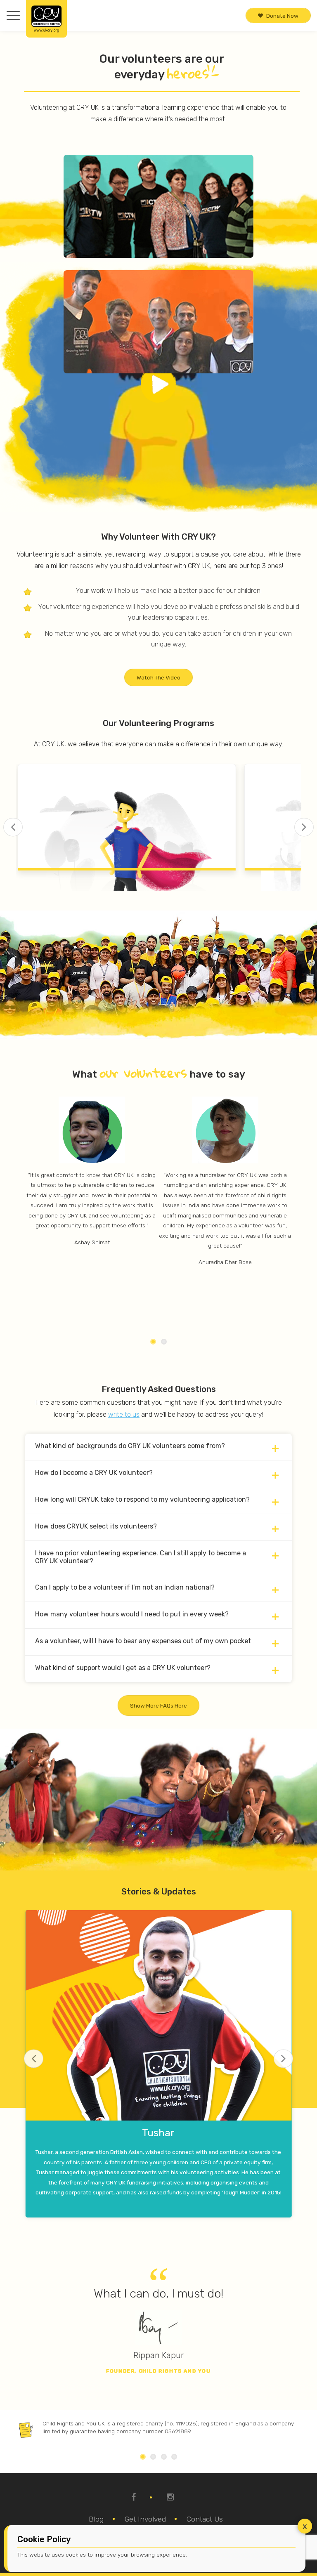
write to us (124, 1414)
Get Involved (145, 2519)
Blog (96, 2519)
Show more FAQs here (158, 1706)
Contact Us (205, 2519)
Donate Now (282, 15)
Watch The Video (158, 677)
